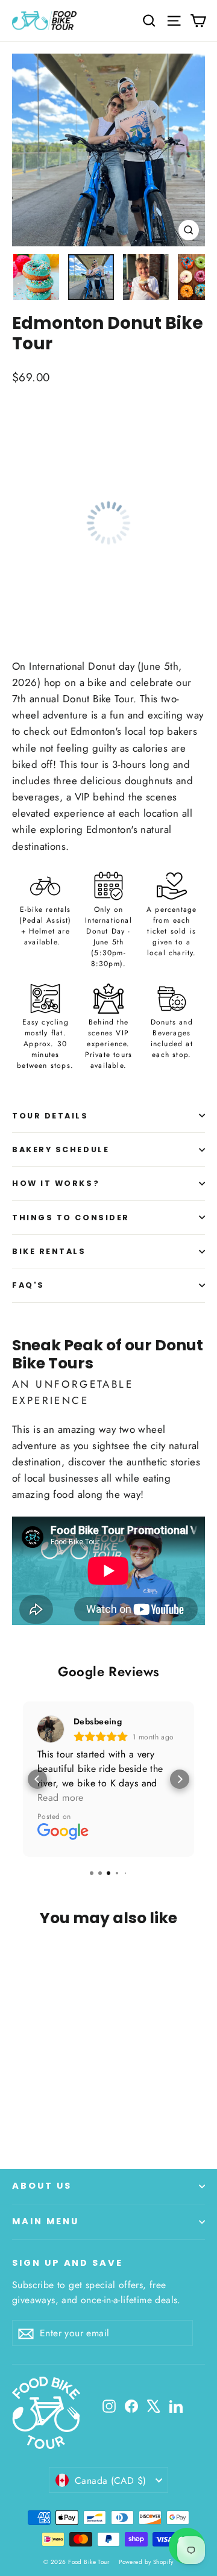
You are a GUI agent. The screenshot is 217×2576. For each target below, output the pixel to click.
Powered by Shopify (146, 2562)
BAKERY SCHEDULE (61, 1149)
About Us (42, 2186)
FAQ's (28, 1285)
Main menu (45, 2221)
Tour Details (50, 1116)
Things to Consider (71, 1218)
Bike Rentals (49, 1251)
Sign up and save (68, 2263)
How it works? (56, 1183)
